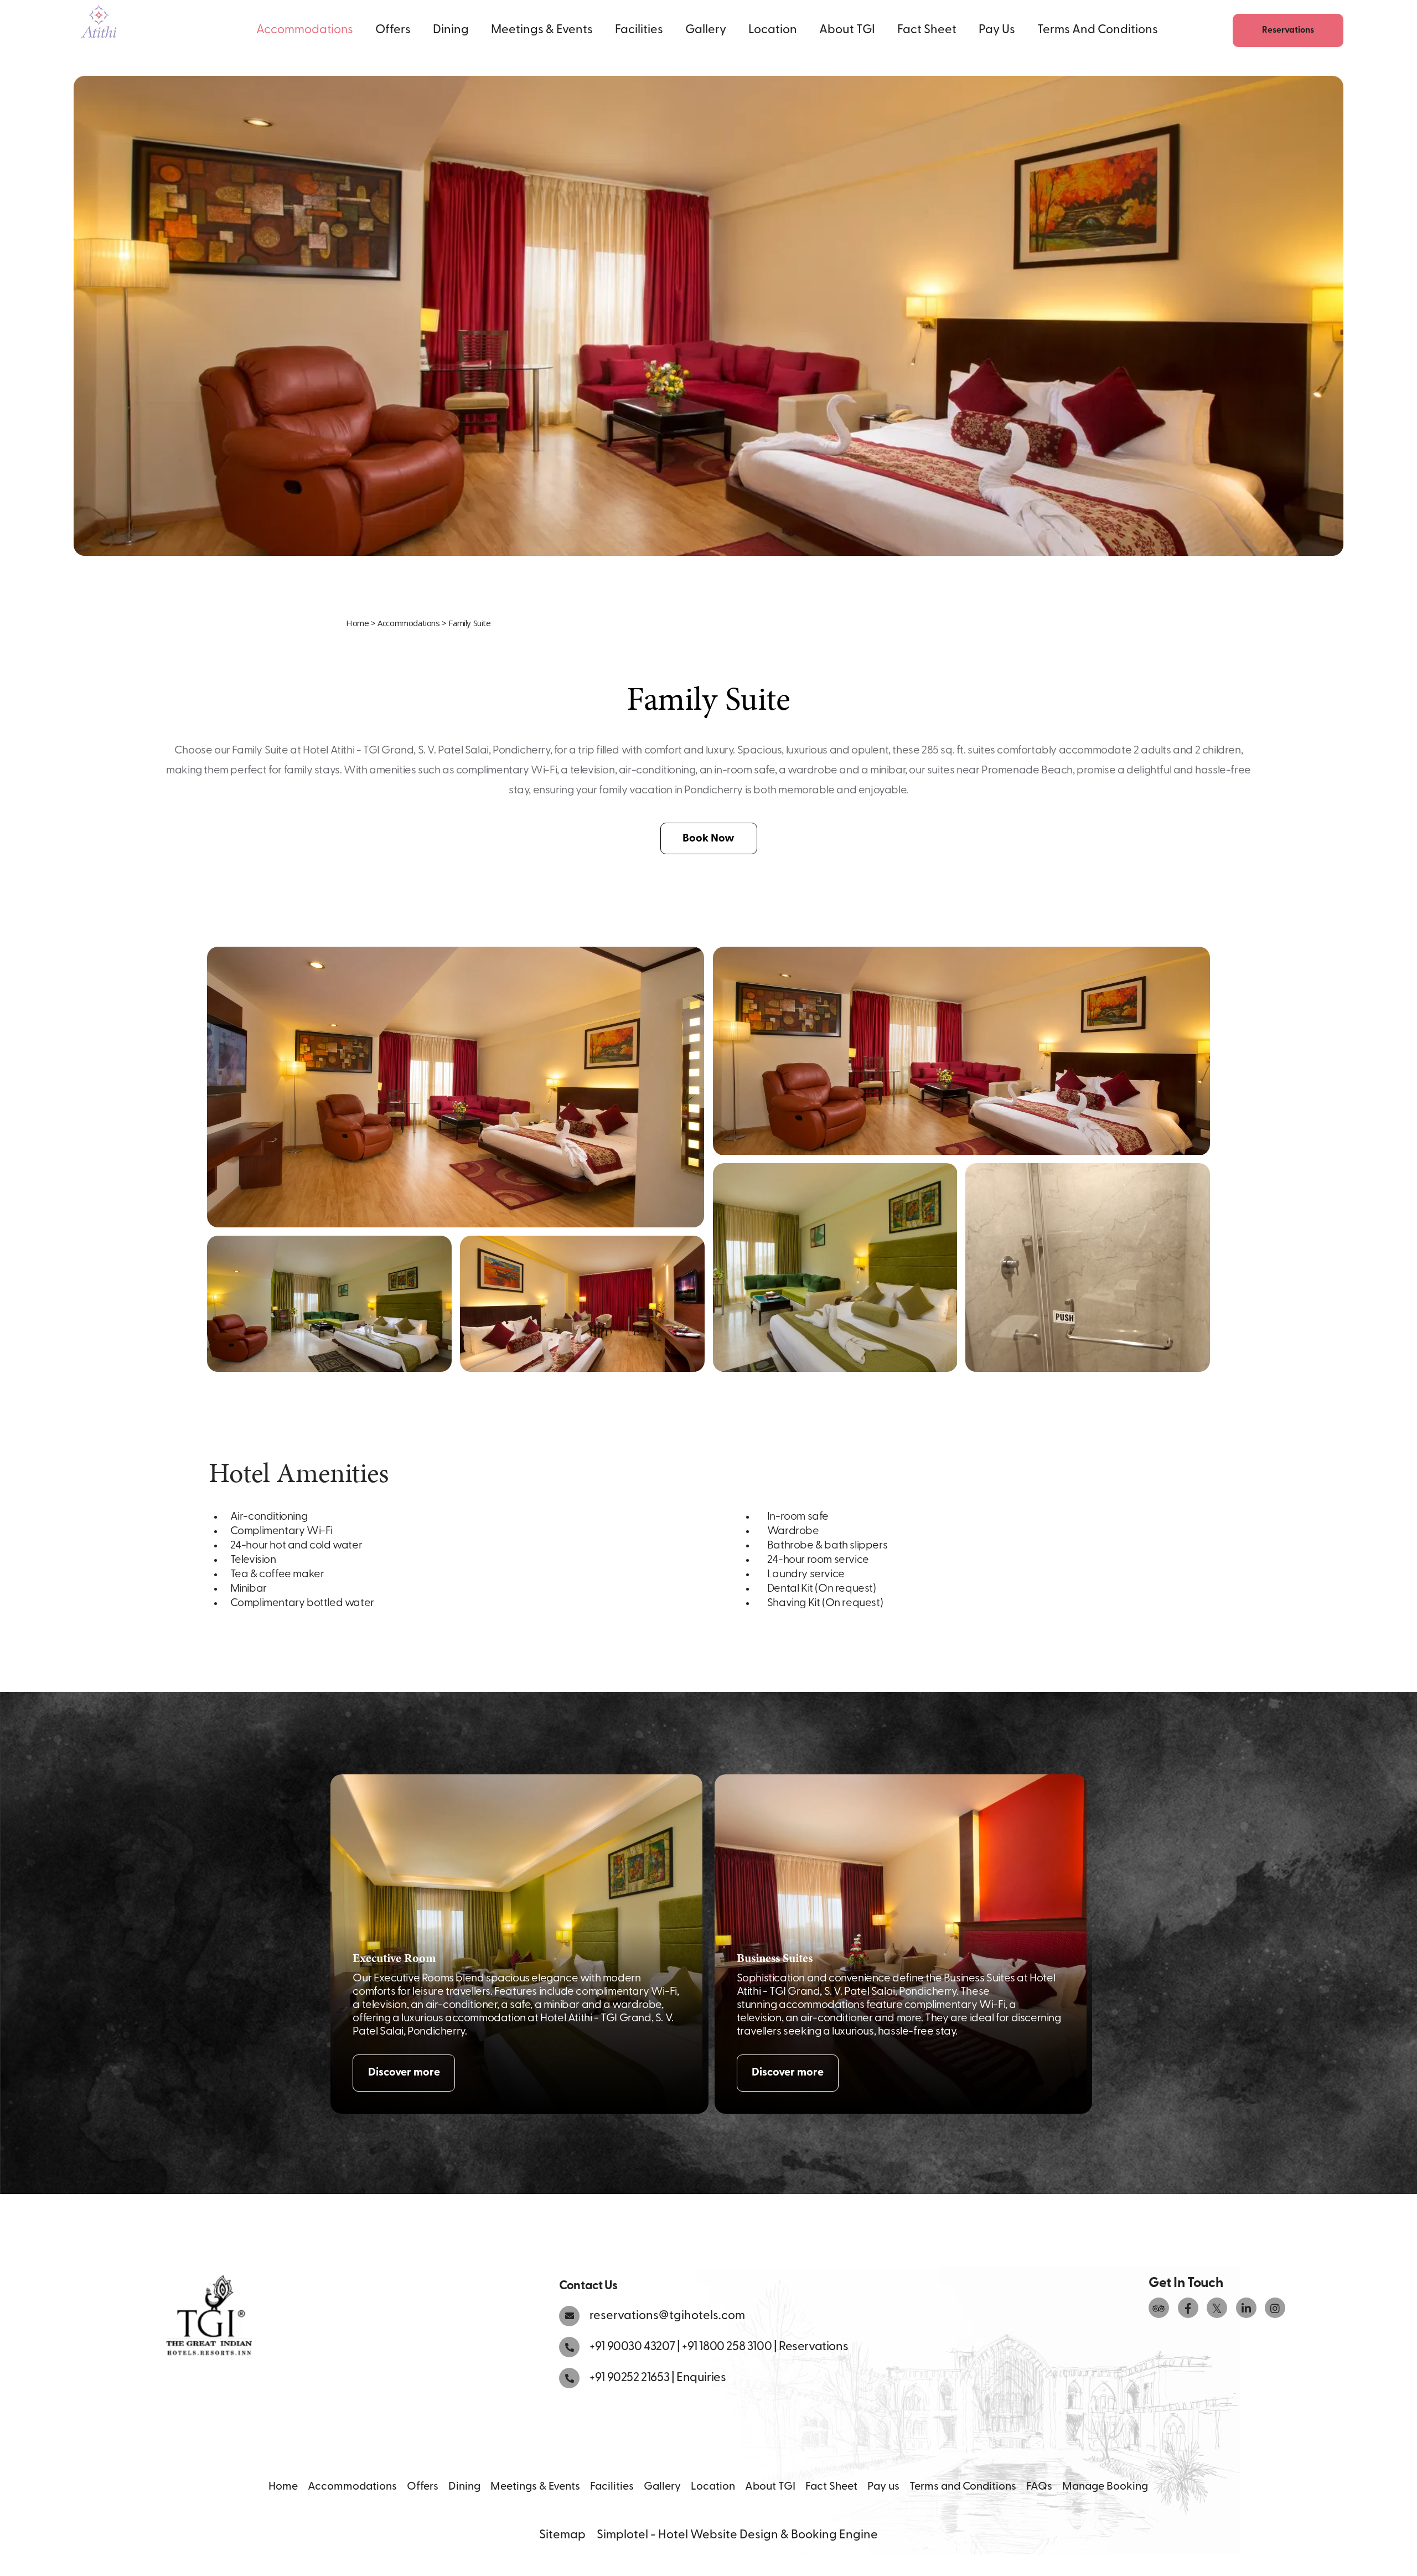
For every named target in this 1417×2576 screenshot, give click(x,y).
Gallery (706, 30)
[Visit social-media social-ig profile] (1275, 2308)
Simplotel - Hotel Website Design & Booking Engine (737, 2535)
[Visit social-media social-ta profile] (1159, 2308)
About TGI (847, 30)
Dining (451, 30)
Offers (393, 30)
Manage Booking (1105, 2487)
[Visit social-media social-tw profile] (1217, 2308)
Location (773, 30)
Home (357, 623)
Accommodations (305, 30)
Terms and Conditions (1098, 30)
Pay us (997, 30)
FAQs (1039, 2487)
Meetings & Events (542, 30)
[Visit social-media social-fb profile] (1188, 2308)
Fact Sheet (927, 30)
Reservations (1288, 30)
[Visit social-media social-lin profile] (1246, 2308)
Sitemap (562, 2535)
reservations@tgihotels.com (667, 2316)
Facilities (639, 30)
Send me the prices (1345, 1180)
